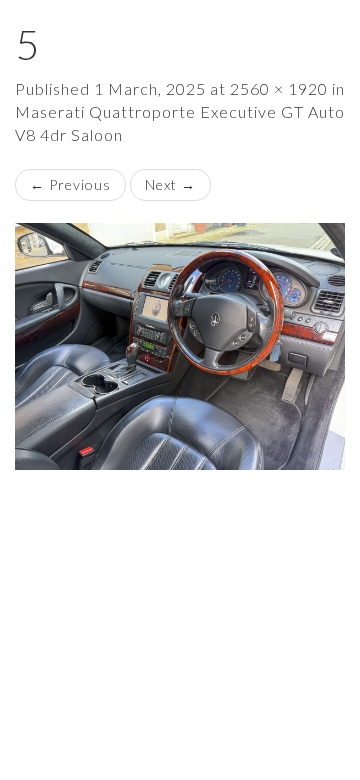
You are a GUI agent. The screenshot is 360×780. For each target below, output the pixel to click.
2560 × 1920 (279, 88)
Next (170, 184)
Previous (70, 184)
